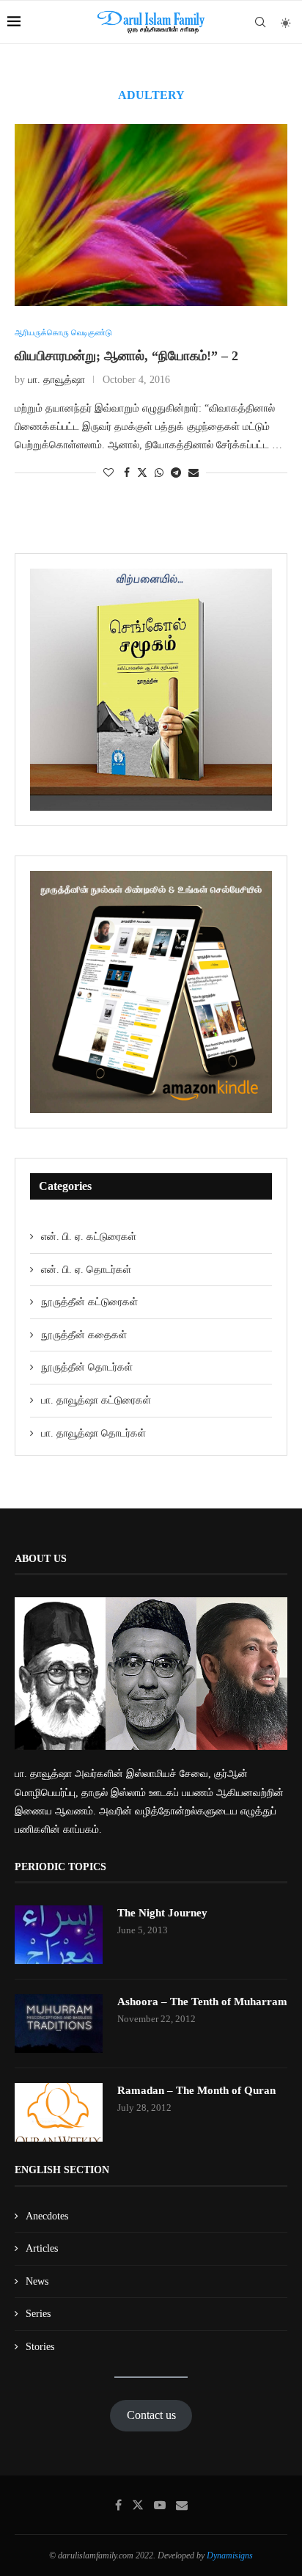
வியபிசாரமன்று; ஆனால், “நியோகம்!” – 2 (126, 356)
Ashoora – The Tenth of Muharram (202, 2002)
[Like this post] (108, 473)
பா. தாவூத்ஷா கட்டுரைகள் (96, 1400)
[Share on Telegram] (176, 473)
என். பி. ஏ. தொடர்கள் (86, 1270)
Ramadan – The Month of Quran (196, 2090)
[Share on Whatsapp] (159, 473)
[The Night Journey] (59, 1935)
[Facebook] (118, 2505)
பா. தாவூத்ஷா (56, 380)
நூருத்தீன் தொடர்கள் (87, 1367)
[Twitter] (138, 2505)
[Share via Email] (194, 473)
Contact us (151, 2415)
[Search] (260, 22)
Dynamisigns (230, 2555)
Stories (40, 2347)
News (37, 2281)
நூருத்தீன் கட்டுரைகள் (89, 1302)
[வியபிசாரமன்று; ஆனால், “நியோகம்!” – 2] (151, 215)
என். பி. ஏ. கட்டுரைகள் (89, 1237)
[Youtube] (160, 2505)
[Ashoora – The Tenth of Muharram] (59, 2024)
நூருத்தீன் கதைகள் (84, 1335)
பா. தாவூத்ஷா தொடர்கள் (93, 1433)
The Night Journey (162, 1913)
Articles (42, 2248)
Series (38, 2314)
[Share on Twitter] (142, 472)
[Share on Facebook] (127, 473)
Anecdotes (47, 2216)
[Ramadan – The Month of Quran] (59, 2112)
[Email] (182, 2505)
